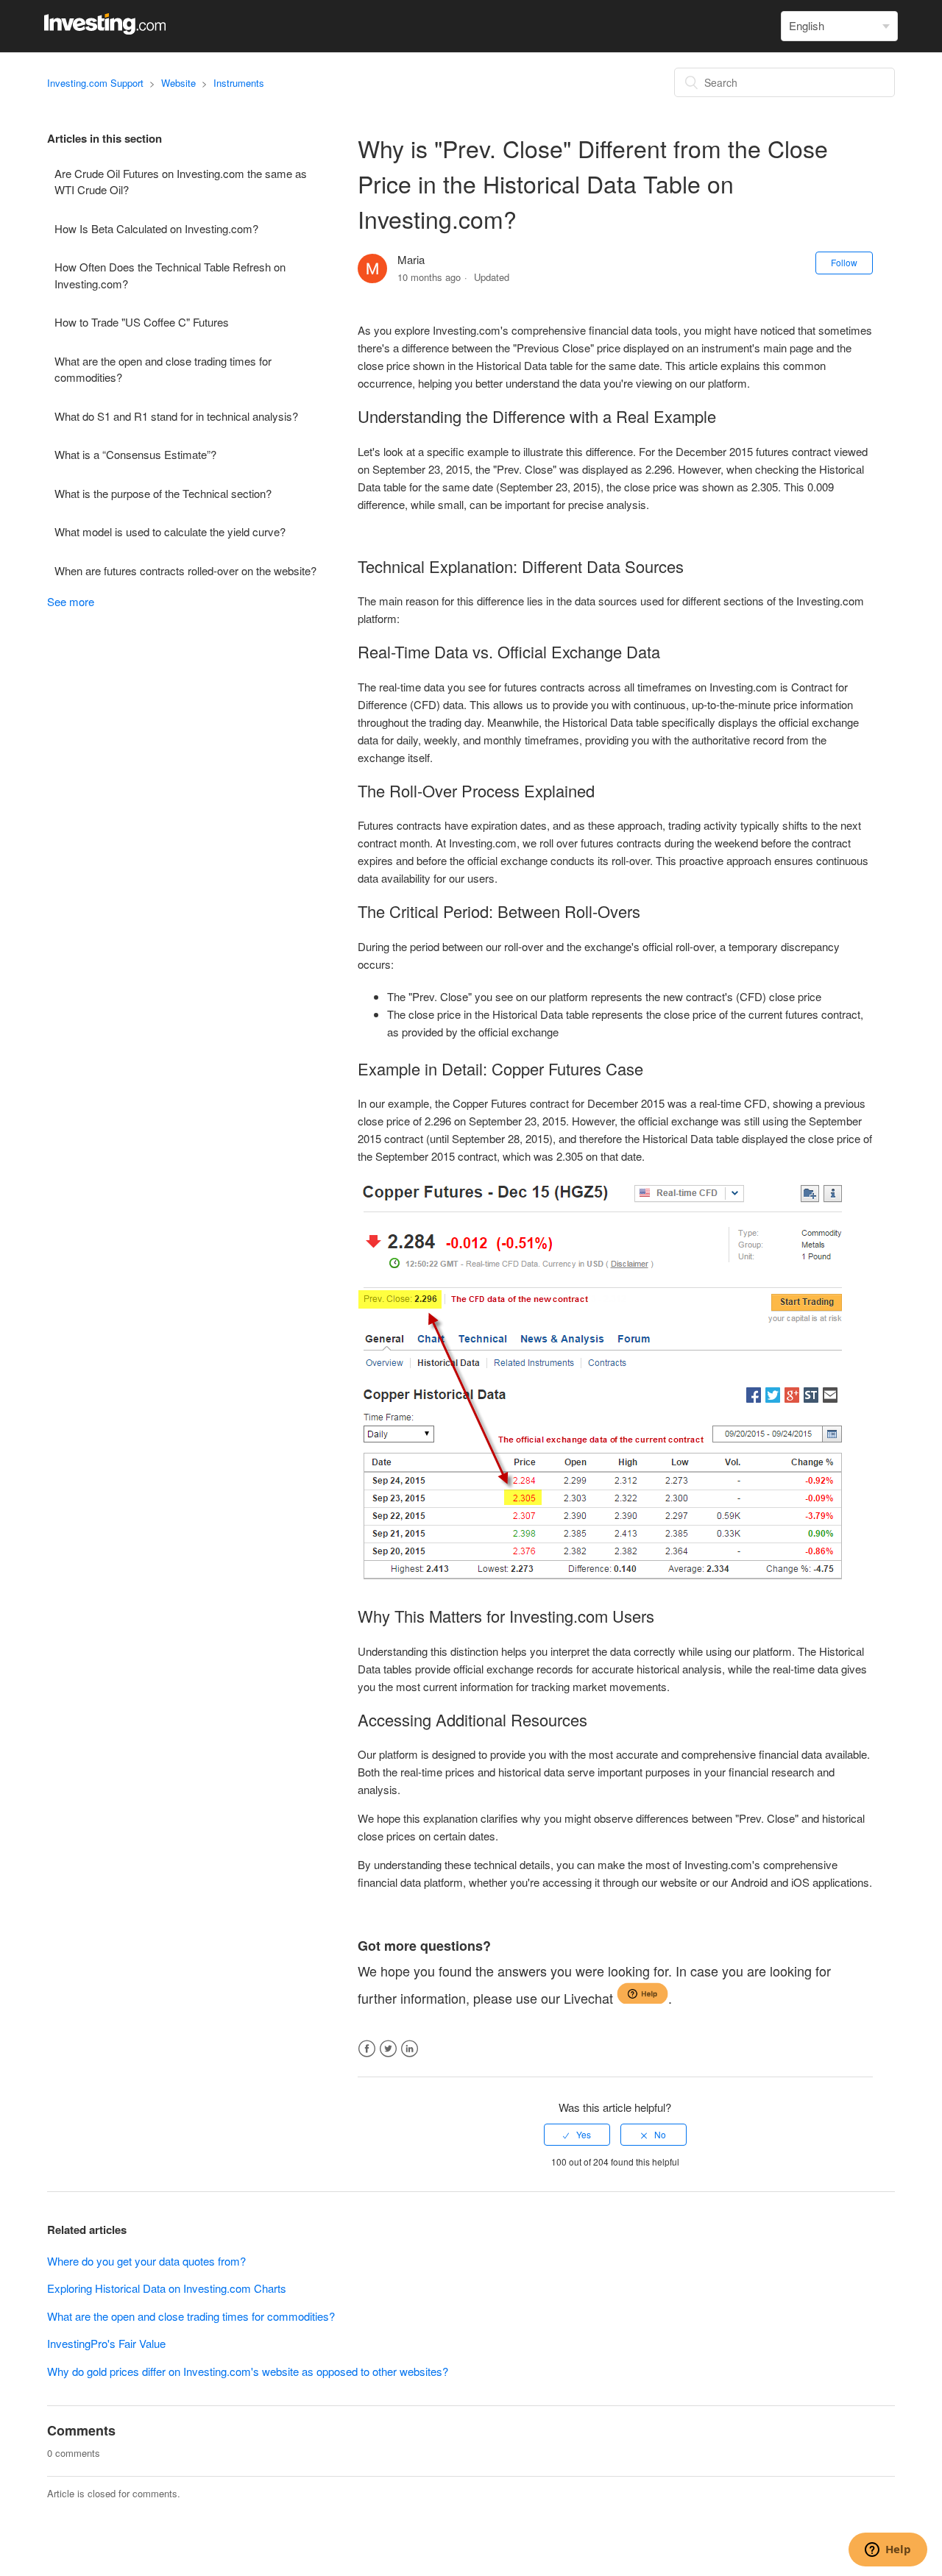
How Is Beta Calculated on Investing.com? (156, 228)
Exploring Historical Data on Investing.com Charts (167, 2288)
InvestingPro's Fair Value (106, 2343)
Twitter (388, 2049)
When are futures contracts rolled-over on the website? (185, 570)
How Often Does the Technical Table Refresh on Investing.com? (170, 275)
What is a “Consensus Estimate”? (135, 454)
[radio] (577, 2135)
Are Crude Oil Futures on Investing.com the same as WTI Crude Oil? (181, 182)
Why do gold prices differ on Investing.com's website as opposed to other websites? (248, 2371)
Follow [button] (844, 262)
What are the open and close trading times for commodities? (163, 369)
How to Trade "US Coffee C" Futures (142, 322)
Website (178, 83)
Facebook (367, 2049)
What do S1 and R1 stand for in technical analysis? (176, 416)
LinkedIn (410, 2049)
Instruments (239, 83)
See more (71, 601)
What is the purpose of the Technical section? (163, 493)
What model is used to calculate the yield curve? (170, 531)
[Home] (105, 30)
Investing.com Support (95, 83)
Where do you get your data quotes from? (146, 2261)
